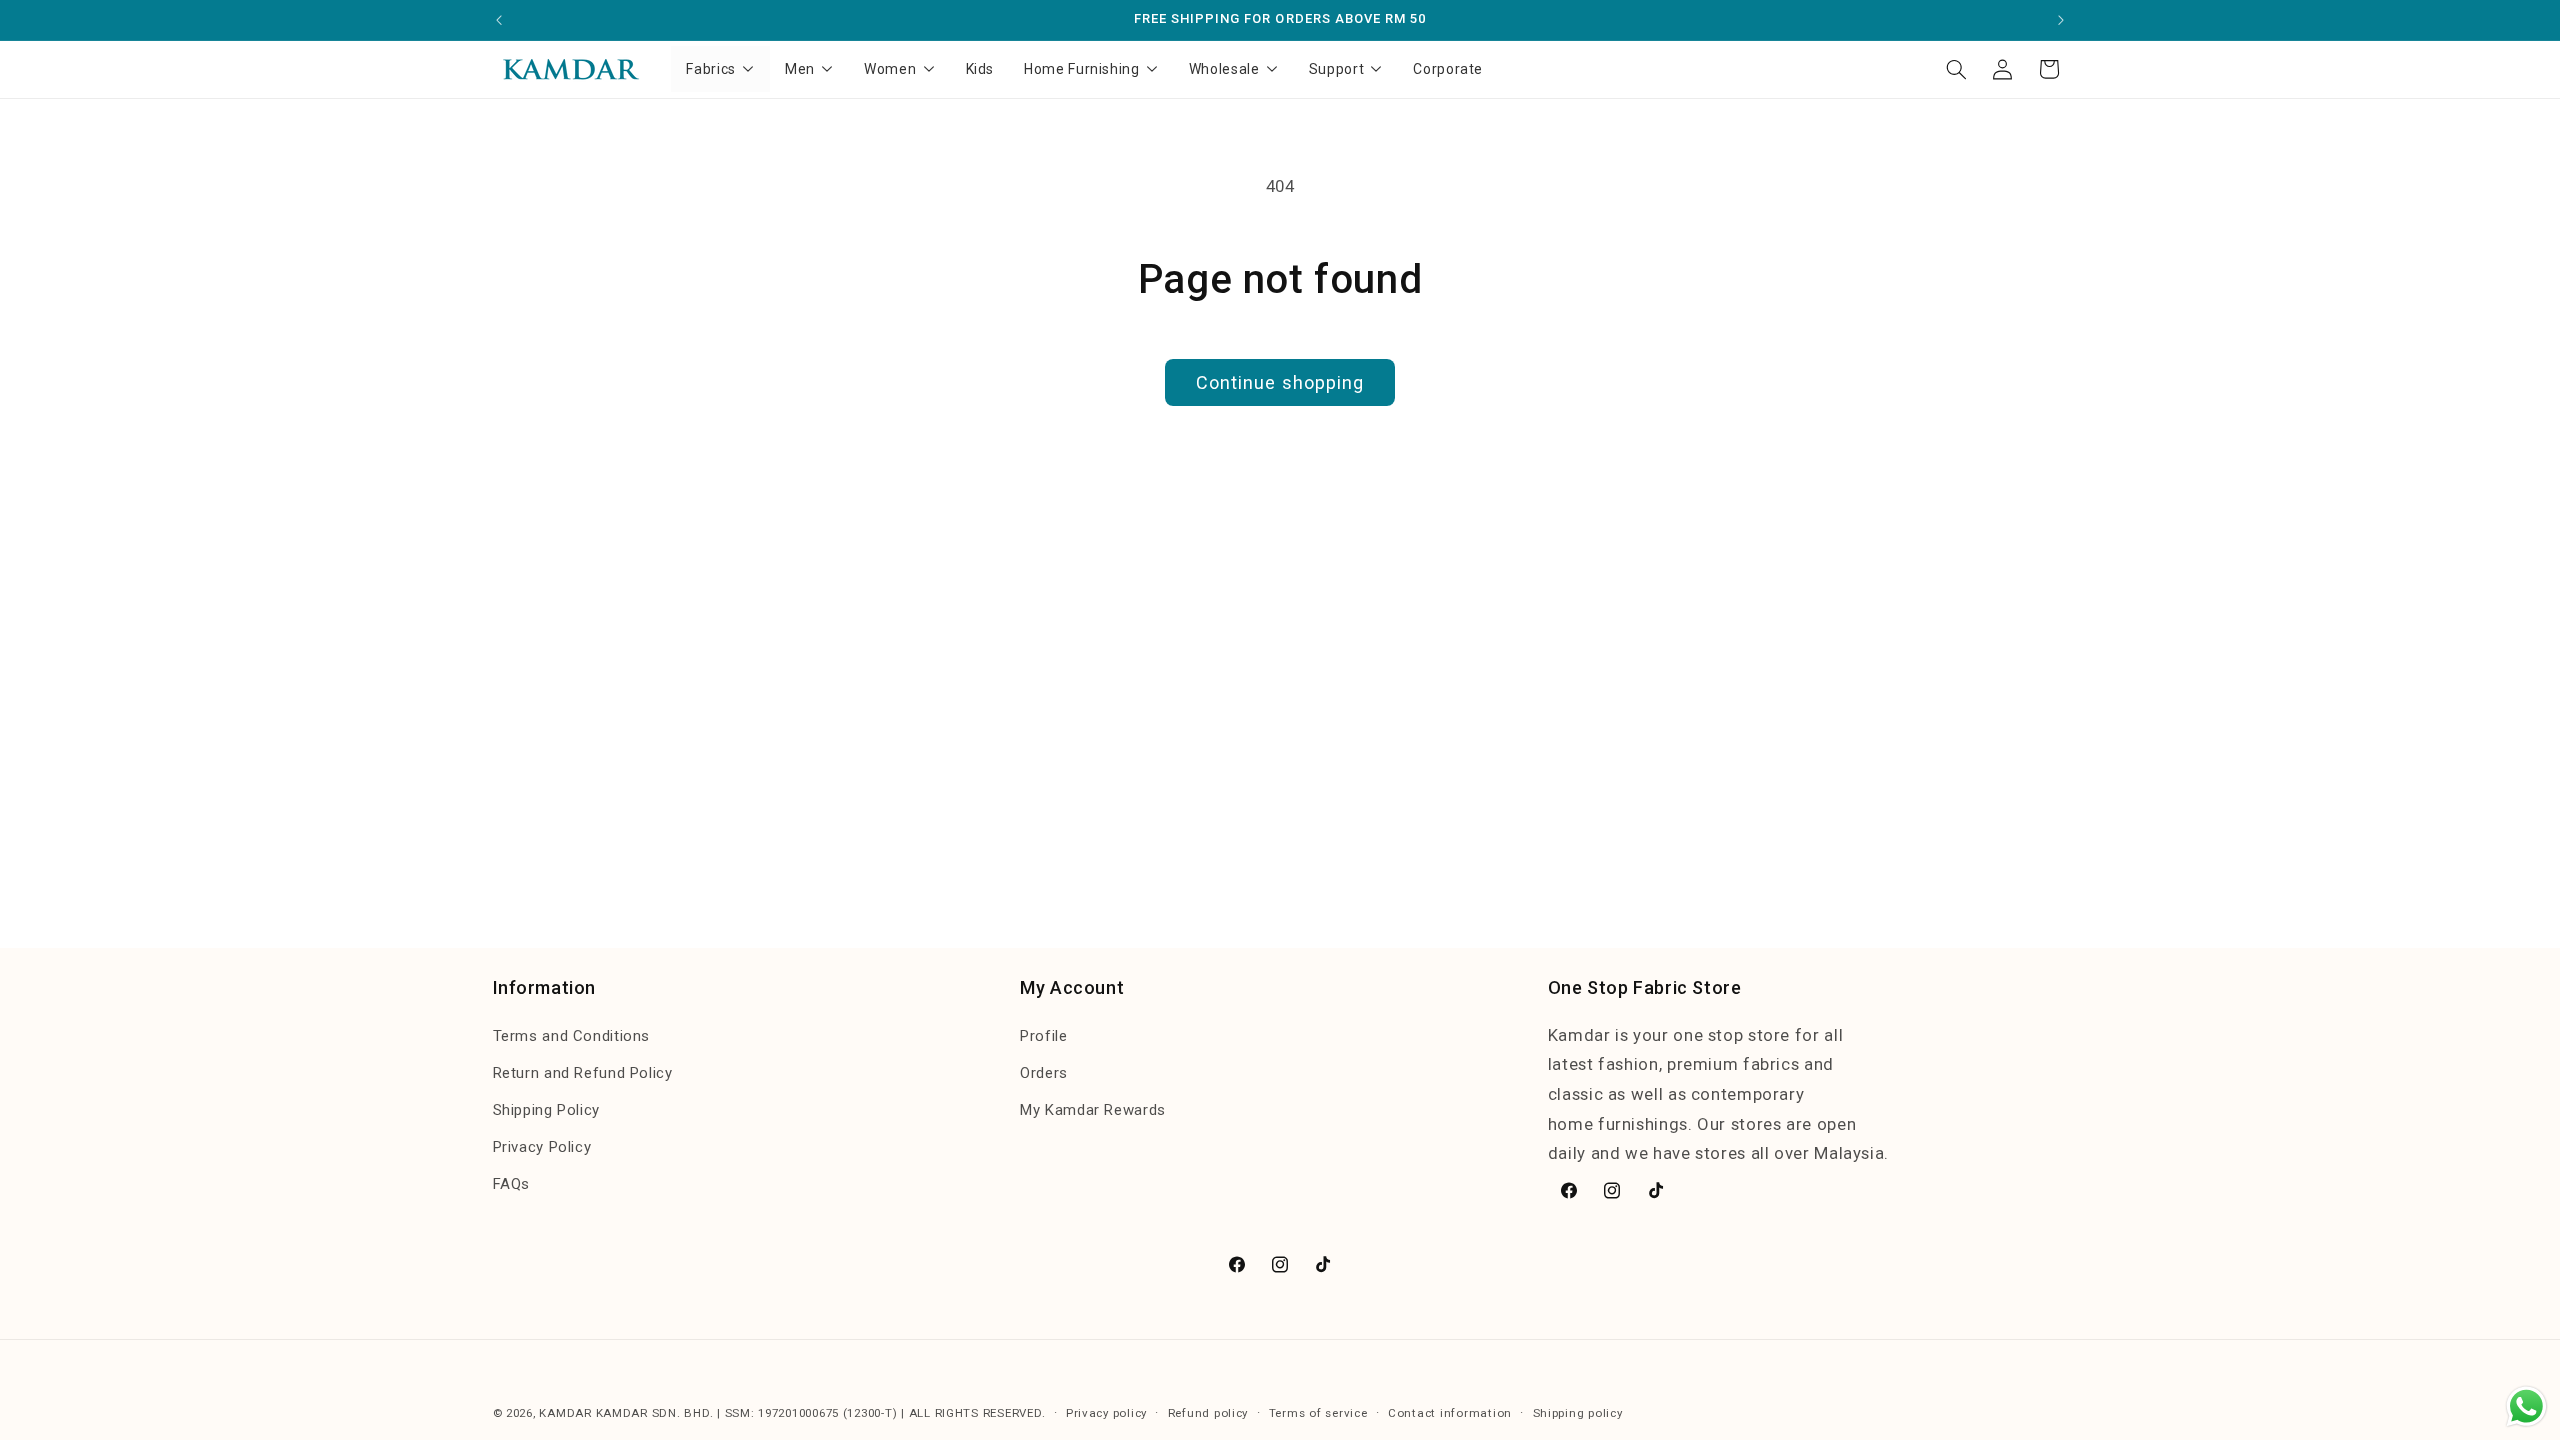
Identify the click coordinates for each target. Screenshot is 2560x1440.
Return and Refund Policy (583, 1073)
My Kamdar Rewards (1093, 1110)
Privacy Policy (542, 1147)
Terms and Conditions (572, 1036)
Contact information (1450, 1413)
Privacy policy (1106, 1413)
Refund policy (1208, 1413)
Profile (1043, 1036)
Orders (1044, 1073)
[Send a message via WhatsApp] (2526, 1406)
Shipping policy (1578, 1413)
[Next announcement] (2061, 20)
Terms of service (1318, 1413)
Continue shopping (1280, 382)
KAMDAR (567, 1413)
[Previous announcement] (499, 20)
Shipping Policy (546, 1110)
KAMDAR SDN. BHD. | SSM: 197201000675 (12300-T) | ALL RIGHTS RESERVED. (821, 1413)
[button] (1956, 69)
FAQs (512, 1184)
